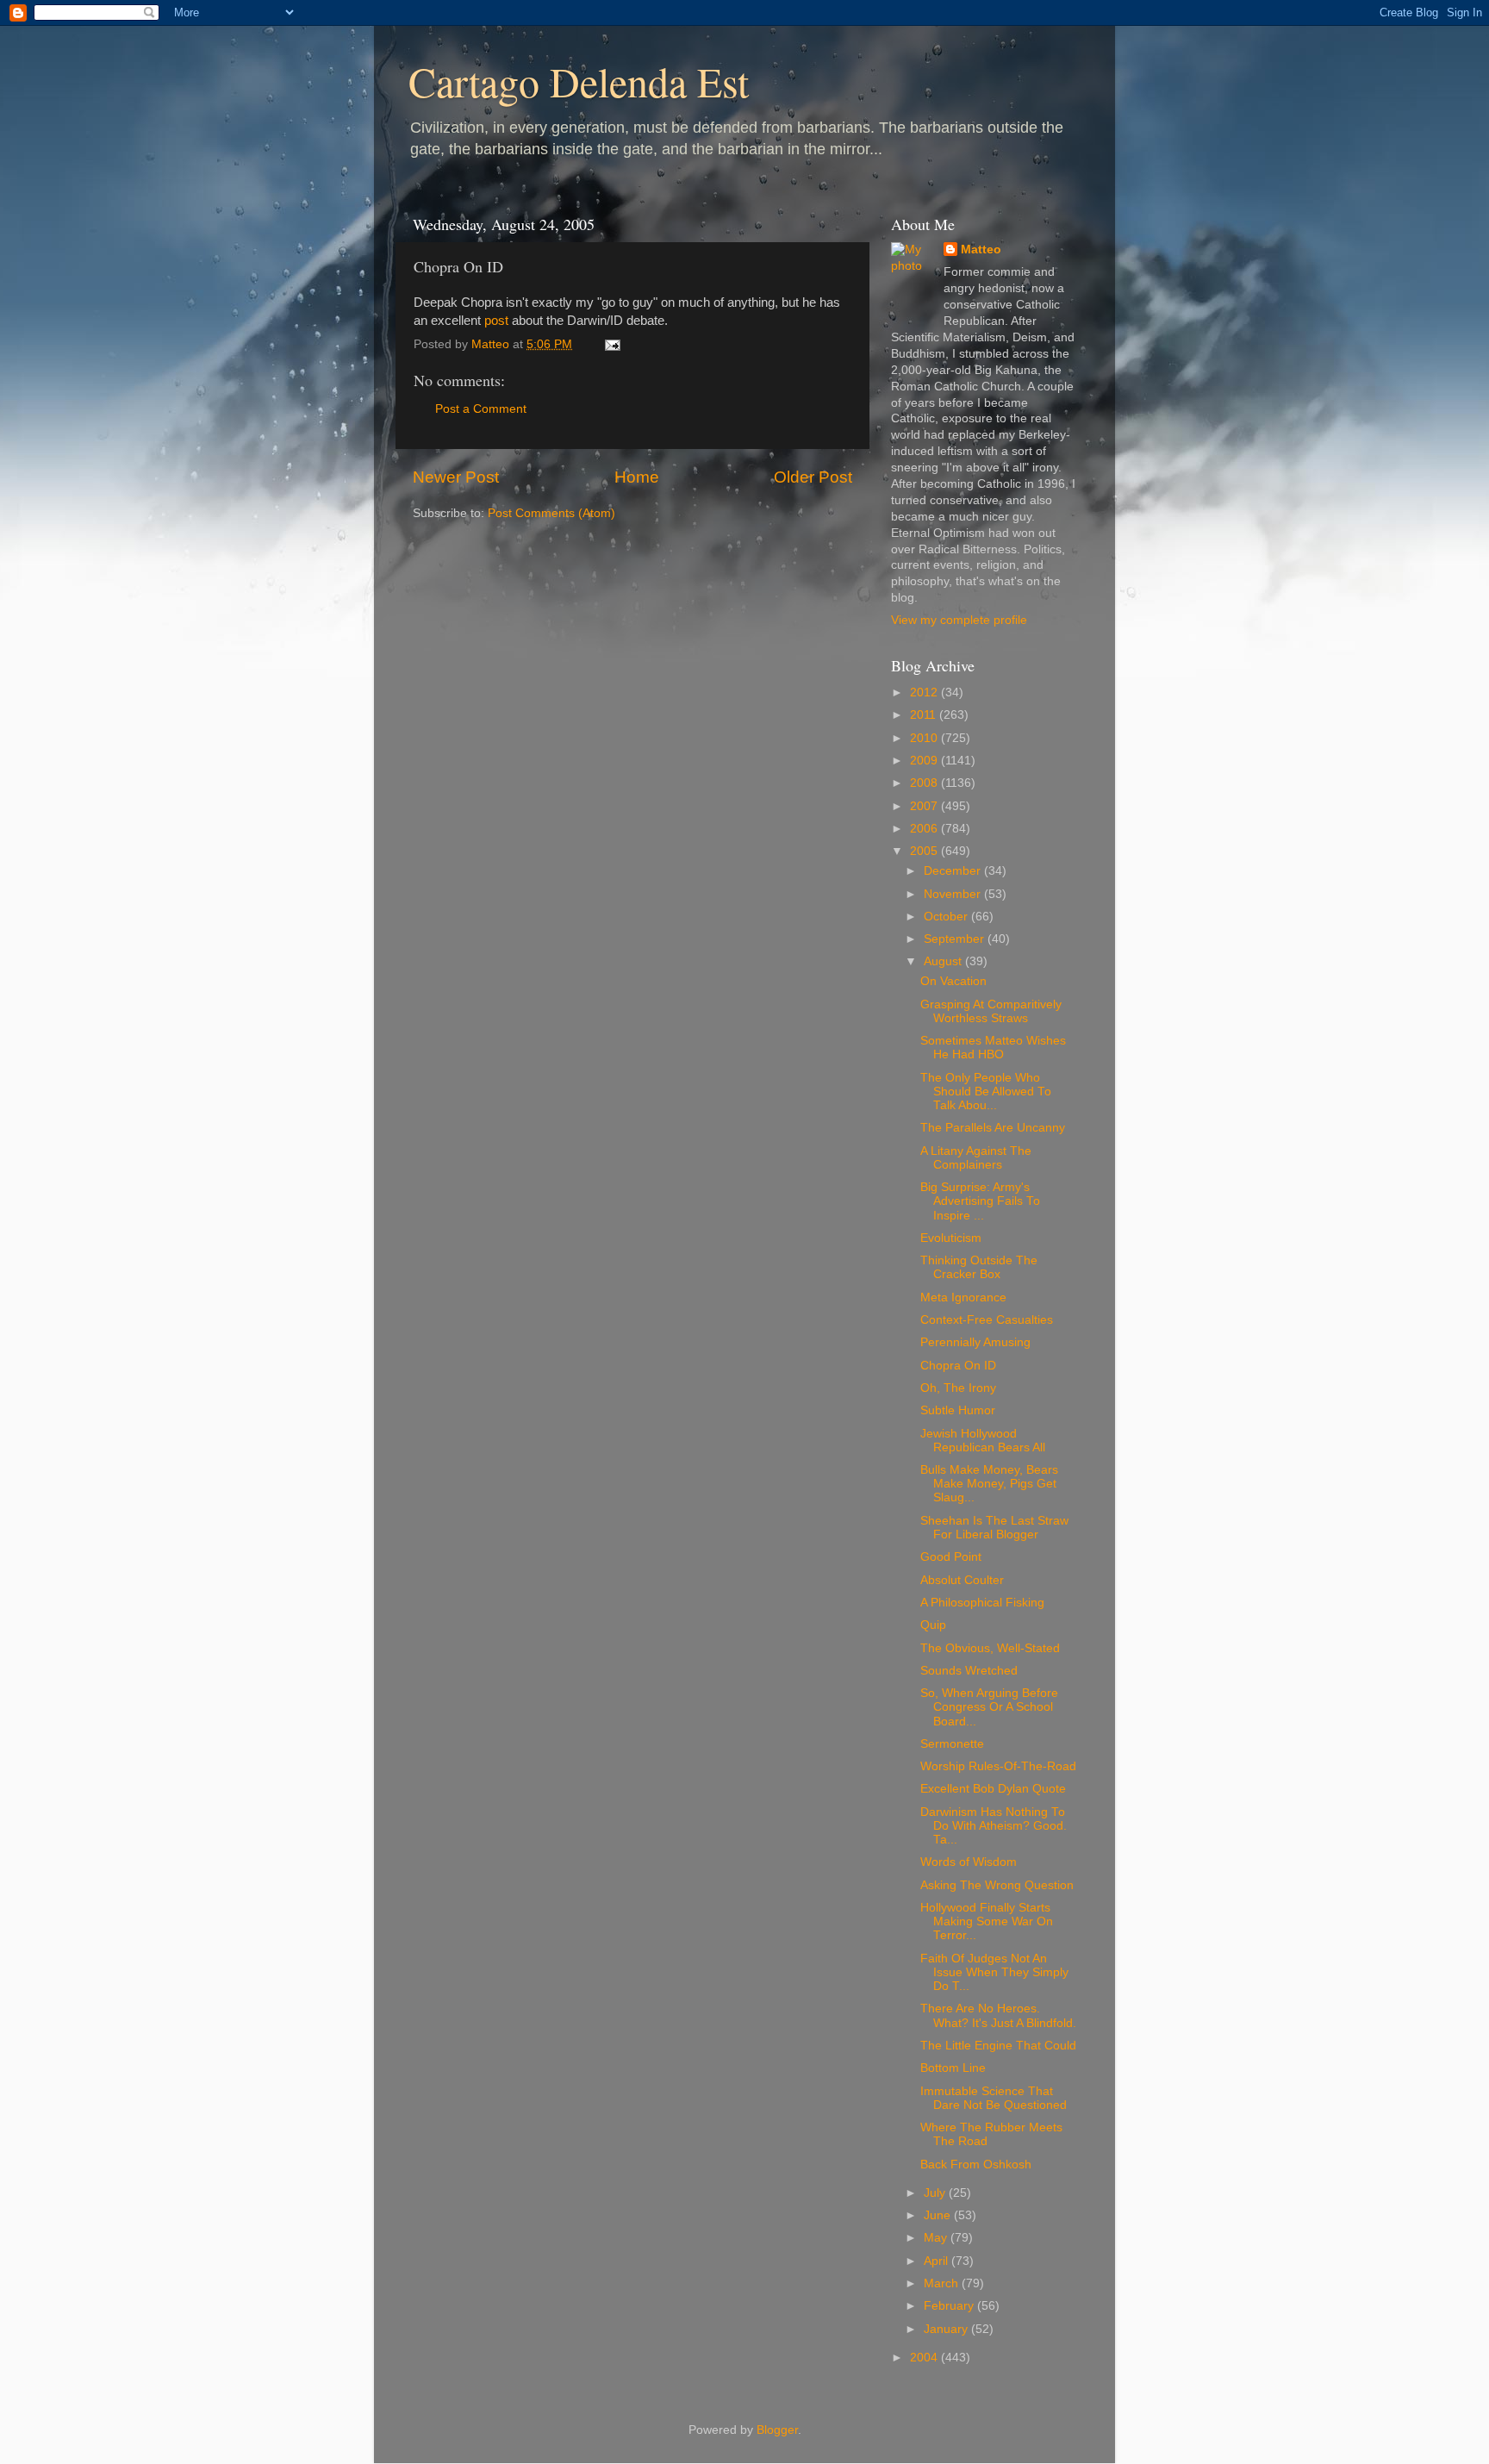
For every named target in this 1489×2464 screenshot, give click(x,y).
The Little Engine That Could (998, 2046)
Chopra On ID (958, 1366)
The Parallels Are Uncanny (993, 1128)
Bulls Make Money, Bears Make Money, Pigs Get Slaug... (989, 1484)
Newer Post (456, 477)
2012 (925, 692)
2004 (925, 2358)
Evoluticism (951, 1238)
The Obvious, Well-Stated (990, 1648)
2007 (925, 806)
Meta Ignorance (963, 1297)
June (939, 2215)
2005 (925, 851)
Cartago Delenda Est (579, 81)
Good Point (951, 1557)
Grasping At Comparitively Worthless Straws (991, 1011)
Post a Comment (481, 409)
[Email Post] (611, 344)
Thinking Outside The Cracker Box (979, 1267)
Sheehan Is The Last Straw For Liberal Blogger (994, 1528)
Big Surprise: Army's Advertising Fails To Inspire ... (980, 1201)
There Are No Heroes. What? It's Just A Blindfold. (998, 2015)
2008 (925, 783)
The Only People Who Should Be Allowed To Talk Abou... (986, 1092)
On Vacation (953, 981)
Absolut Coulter (962, 1580)
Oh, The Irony (958, 1388)
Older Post (813, 477)
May (937, 2238)
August (944, 961)
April (938, 2261)
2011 (925, 715)
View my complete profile (959, 620)
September (956, 939)
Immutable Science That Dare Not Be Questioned (994, 2098)
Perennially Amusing (975, 1342)
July (936, 2193)
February (950, 2306)
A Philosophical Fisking (982, 1603)
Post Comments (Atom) (551, 513)
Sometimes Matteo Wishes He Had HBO (993, 1048)
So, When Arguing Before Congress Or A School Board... (989, 1707)
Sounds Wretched (969, 1671)
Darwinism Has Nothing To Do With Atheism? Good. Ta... (994, 1826)
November (954, 894)
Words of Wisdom (969, 1862)
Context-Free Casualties (987, 1320)
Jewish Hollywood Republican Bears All (983, 1441)
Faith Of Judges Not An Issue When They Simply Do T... (994, 1972)
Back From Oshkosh (976, 2165)
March (943, 2283)
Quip (933, 1625)
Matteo (981, 250)
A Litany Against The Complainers (976, 1158)
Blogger (777, 2430)
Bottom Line (953, 2068)
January (947, 2329)
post (496, 321)
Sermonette (952, 1744)
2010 (925, 738)
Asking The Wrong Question (997, 1885)
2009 (925, 761)
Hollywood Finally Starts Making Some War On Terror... (987, 1921)
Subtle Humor (958, 1410)
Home (637, 477)
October (947, 917)
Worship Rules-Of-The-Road (998, 1766)
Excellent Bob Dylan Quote (993, 1789)
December (954, 871)
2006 (925, 829)
